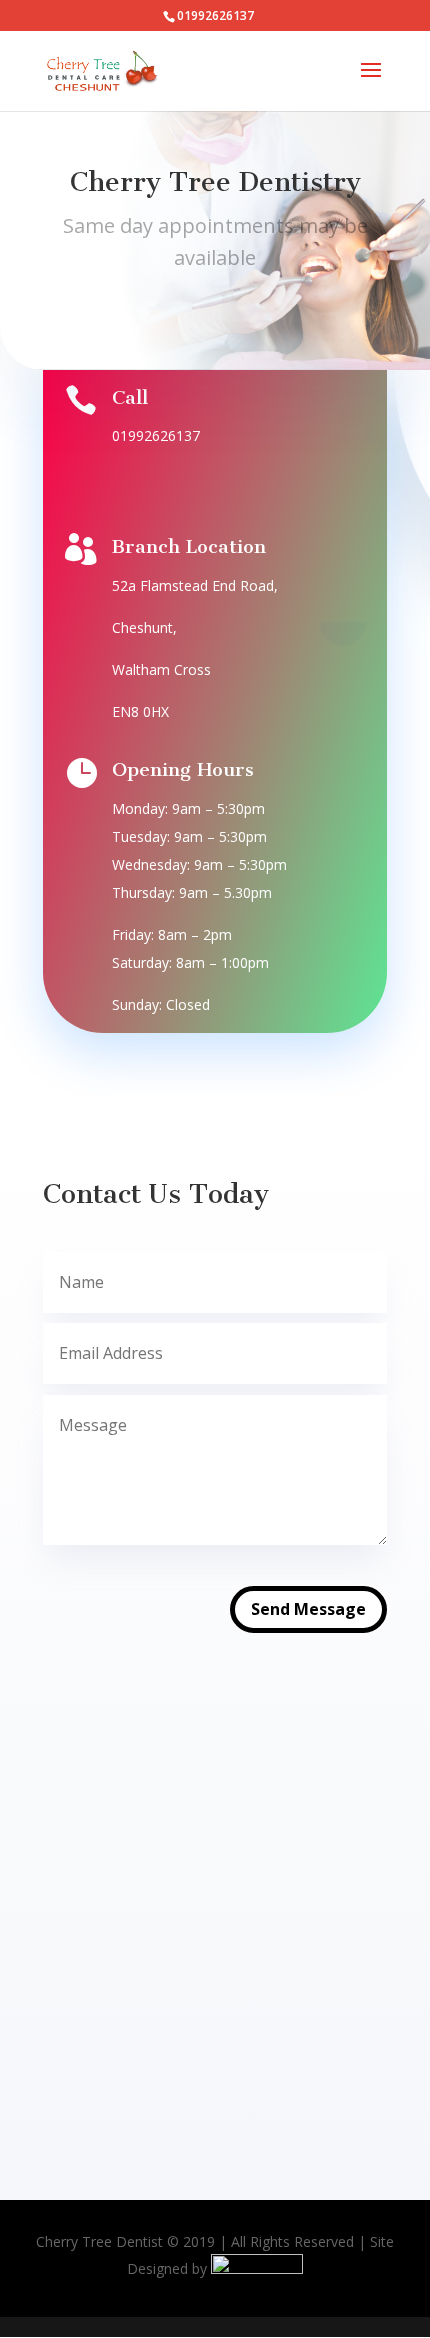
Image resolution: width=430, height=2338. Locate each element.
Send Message (308, 1609)
